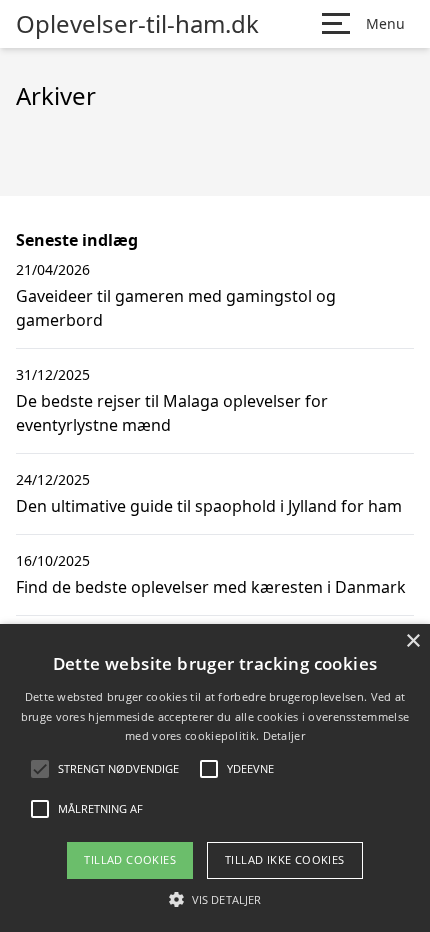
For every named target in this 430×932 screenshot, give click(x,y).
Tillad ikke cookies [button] (285, 859)
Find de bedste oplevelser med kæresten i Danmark (211, 587)
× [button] (412, 641)
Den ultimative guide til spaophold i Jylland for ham (209, 506)
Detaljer (284, 735)
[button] (215, 899)
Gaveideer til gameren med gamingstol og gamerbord (176, 308)
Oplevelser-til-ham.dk (137, 24)
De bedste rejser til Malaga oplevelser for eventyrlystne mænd (172, 413)
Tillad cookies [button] (130, 859)
